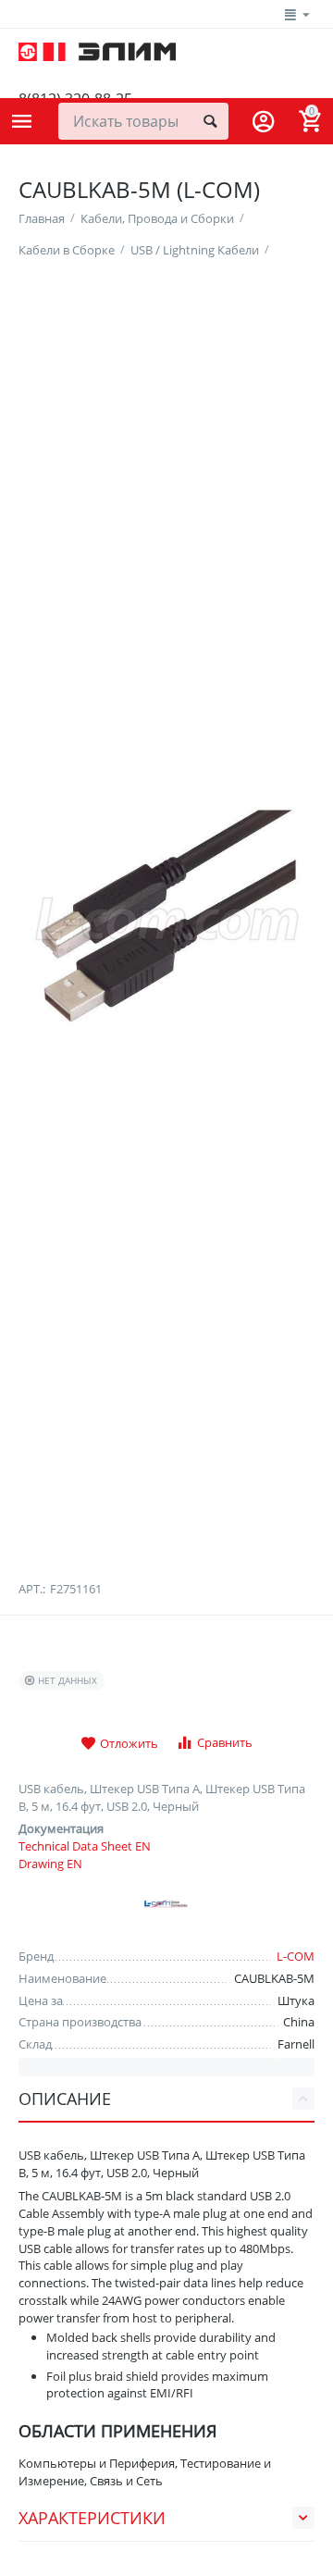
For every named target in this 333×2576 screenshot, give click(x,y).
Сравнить (225, 1742)
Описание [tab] (65, 2099)
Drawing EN (50, 1864)
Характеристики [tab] (92, 2518)
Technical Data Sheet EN (85, 1846)
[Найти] (210, 121)
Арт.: (32, 1589)
